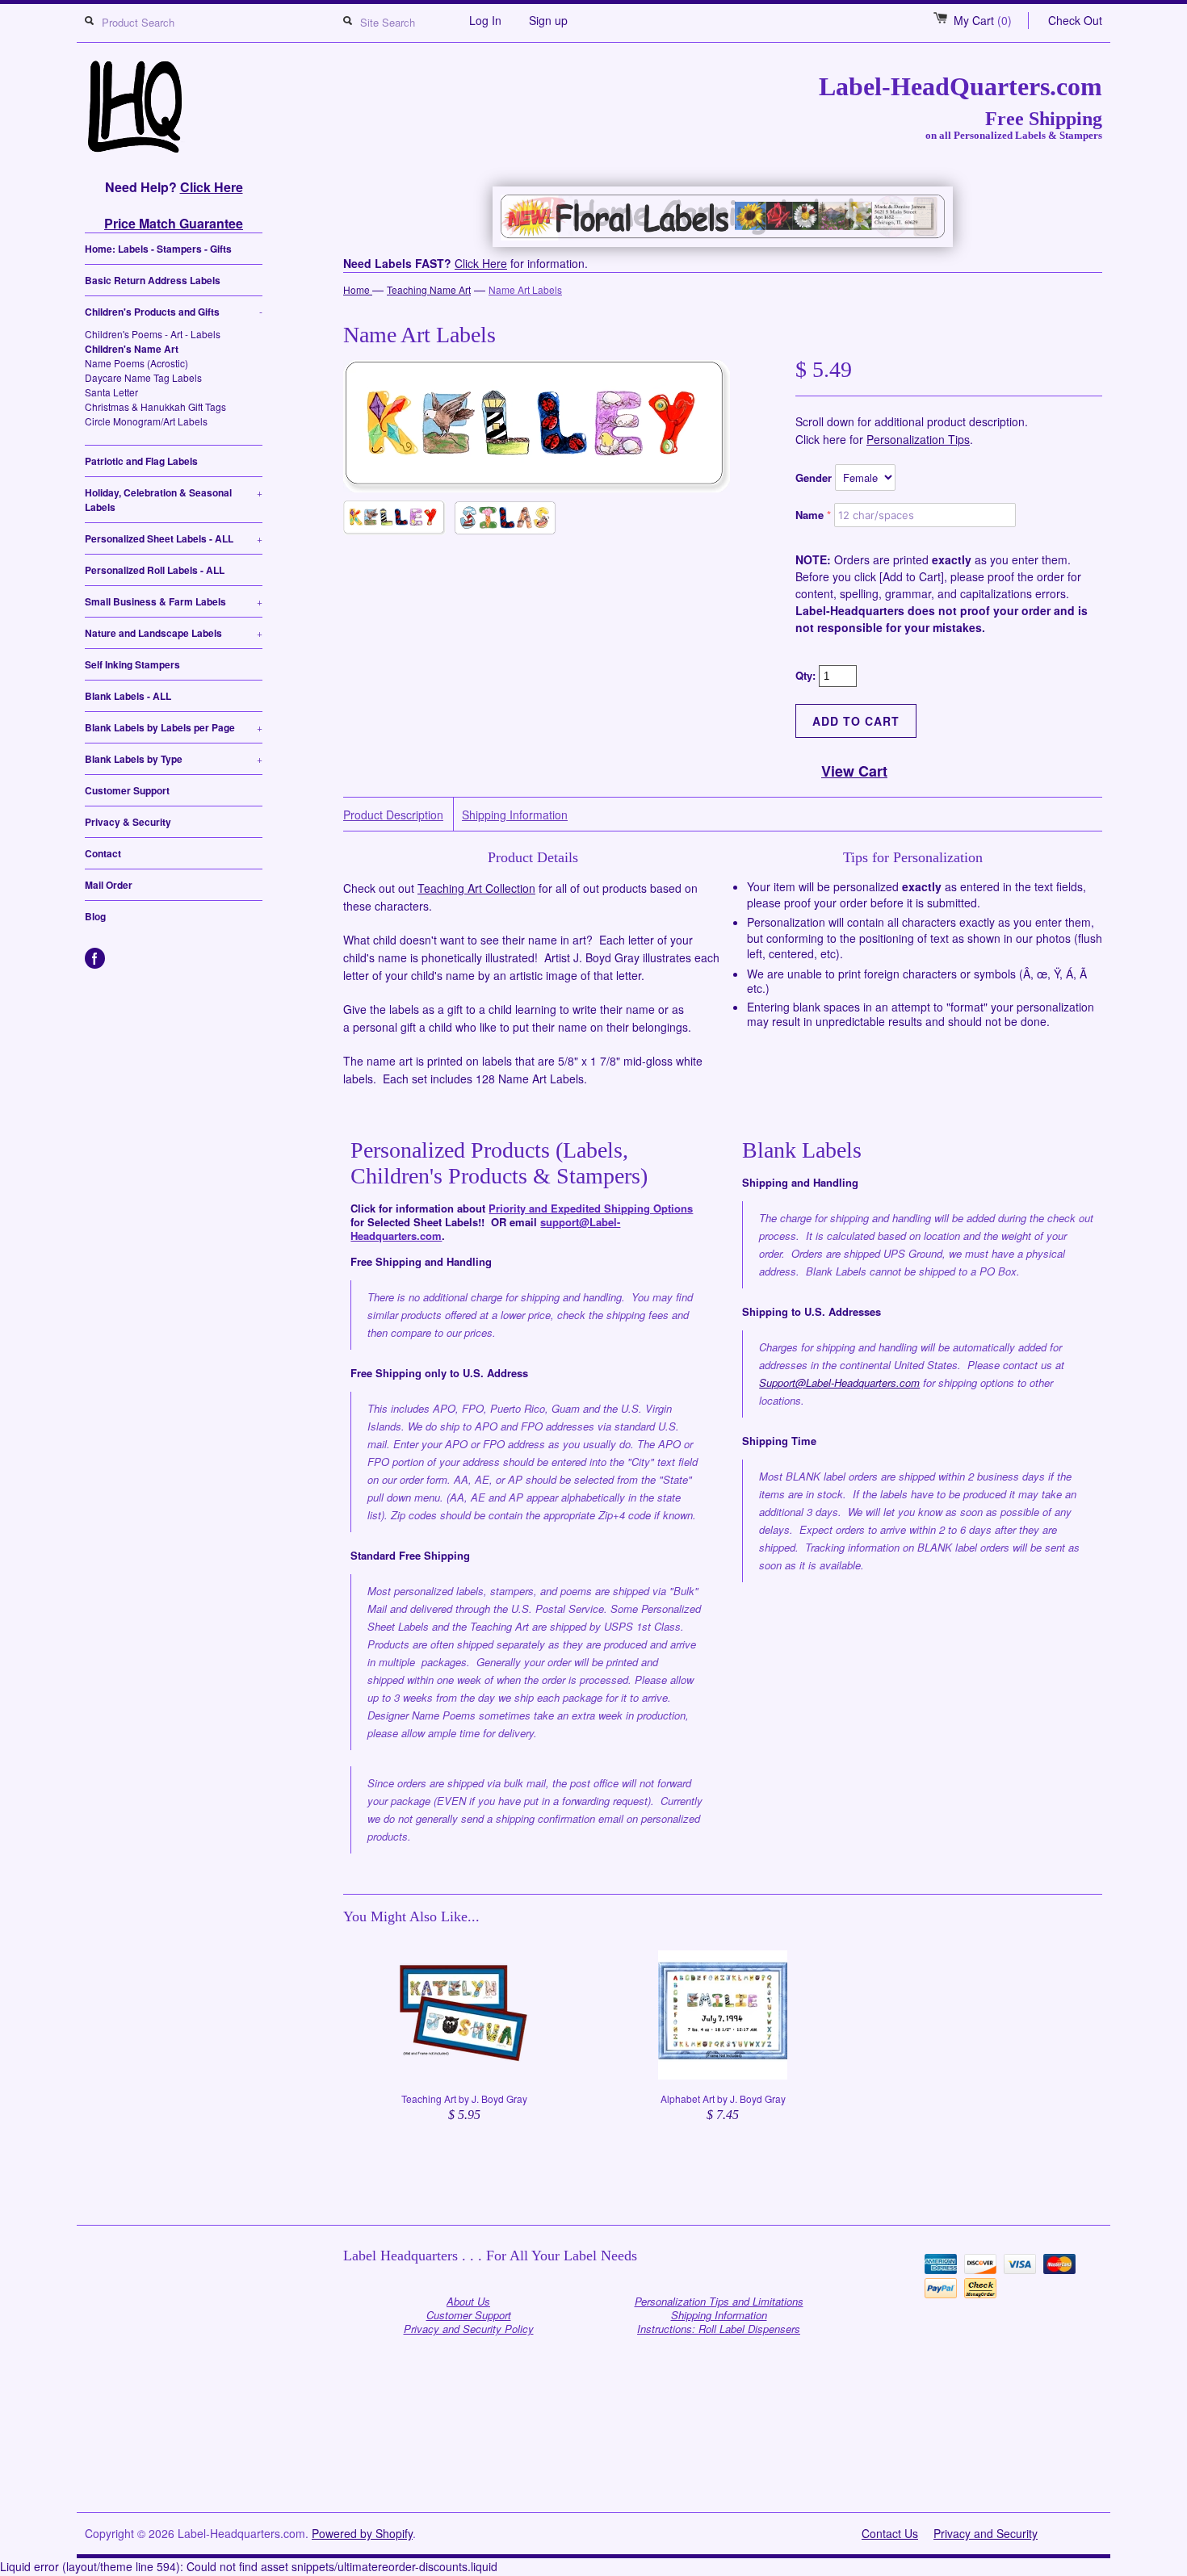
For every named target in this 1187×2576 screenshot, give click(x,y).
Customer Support (127, 790)
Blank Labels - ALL (128, 696)
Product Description (393, 815)
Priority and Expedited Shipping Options (591, 1208)
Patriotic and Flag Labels (141, 461)
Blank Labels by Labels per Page (174, 727)
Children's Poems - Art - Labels (153, 334)
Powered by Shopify (362, 2533)
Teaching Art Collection (476, 888)
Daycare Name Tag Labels (143, 377)
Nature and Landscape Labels (174, 633)
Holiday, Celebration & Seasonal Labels (174, 500)
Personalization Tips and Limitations (719, 2301)
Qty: (807, 675)
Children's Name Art (132, 349)
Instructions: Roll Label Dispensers (719, 2329)
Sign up (548, 20)
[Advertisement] (593, 2472)
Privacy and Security (986, 2533)
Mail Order (109, 885)
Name (810, 515)
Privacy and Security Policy (469, 2329)
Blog (95, 916)
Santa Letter (111, 392)
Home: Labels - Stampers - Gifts (158, 249)
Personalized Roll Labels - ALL (155, 570)
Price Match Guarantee (174, 223)
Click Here (212, 187)
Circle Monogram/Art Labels (146, 421)
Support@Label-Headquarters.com (839, 1382)
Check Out (1075, 20)
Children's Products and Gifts (174, 312)
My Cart (983, 20)
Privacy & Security (128, 822)
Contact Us (890, 2533)
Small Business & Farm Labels (174, 601)
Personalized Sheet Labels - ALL (174, 538)
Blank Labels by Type (174, 759)
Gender (814, 478)
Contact (103, 853)
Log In (485, 20)
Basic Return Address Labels (153, 280)
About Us (468, 2301)
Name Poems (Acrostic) (136, 363)
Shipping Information (515, 815)
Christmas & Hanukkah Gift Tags (155, 406)
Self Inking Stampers (132, 664)
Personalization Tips (918, 439)
